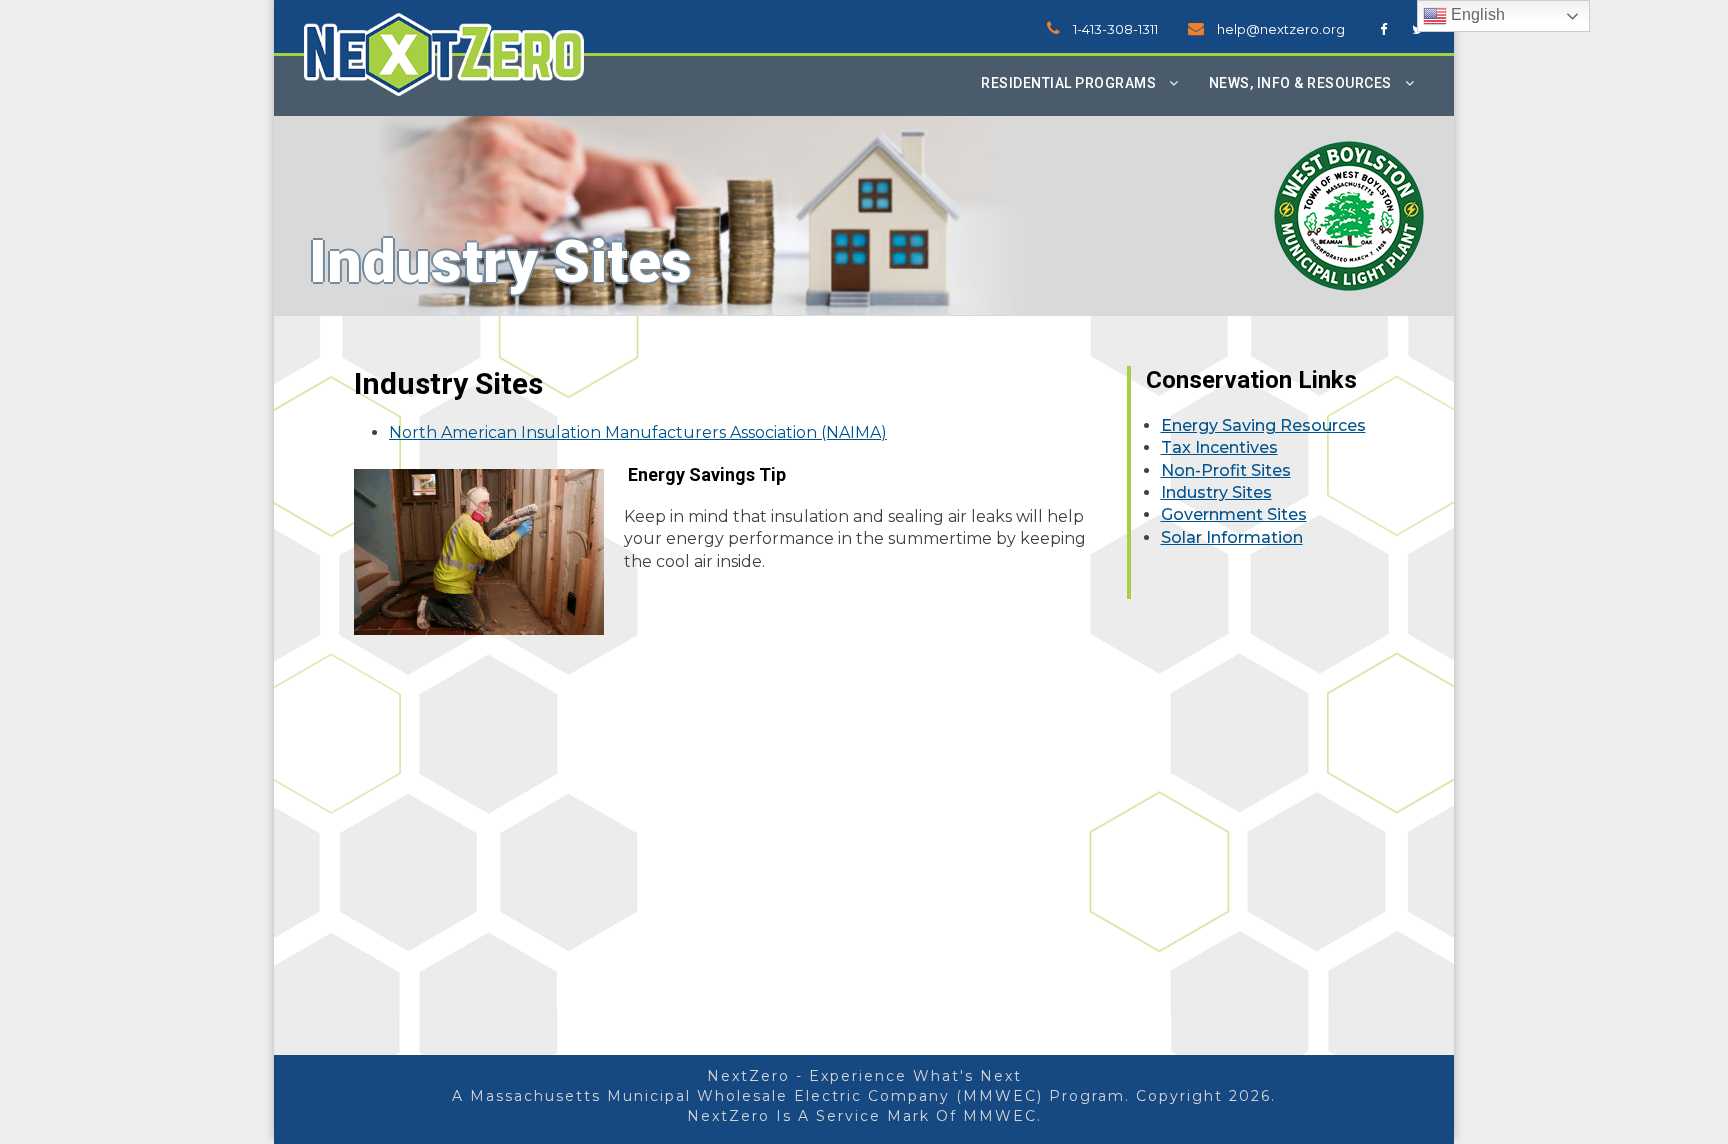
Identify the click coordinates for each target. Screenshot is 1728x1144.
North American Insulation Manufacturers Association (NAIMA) (638, 432)
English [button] (1476, 14)
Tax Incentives (1219, 447)
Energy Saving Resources (1263, 425)
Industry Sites (1216, 492)
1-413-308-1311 (1115, 29)
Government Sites (1234, 514)
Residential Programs (1068, 83)
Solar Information (1232, 537)
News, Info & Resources (1300, 83)
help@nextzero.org (1281, 29)
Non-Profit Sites (1226, 470)
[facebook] (1383, 29)
